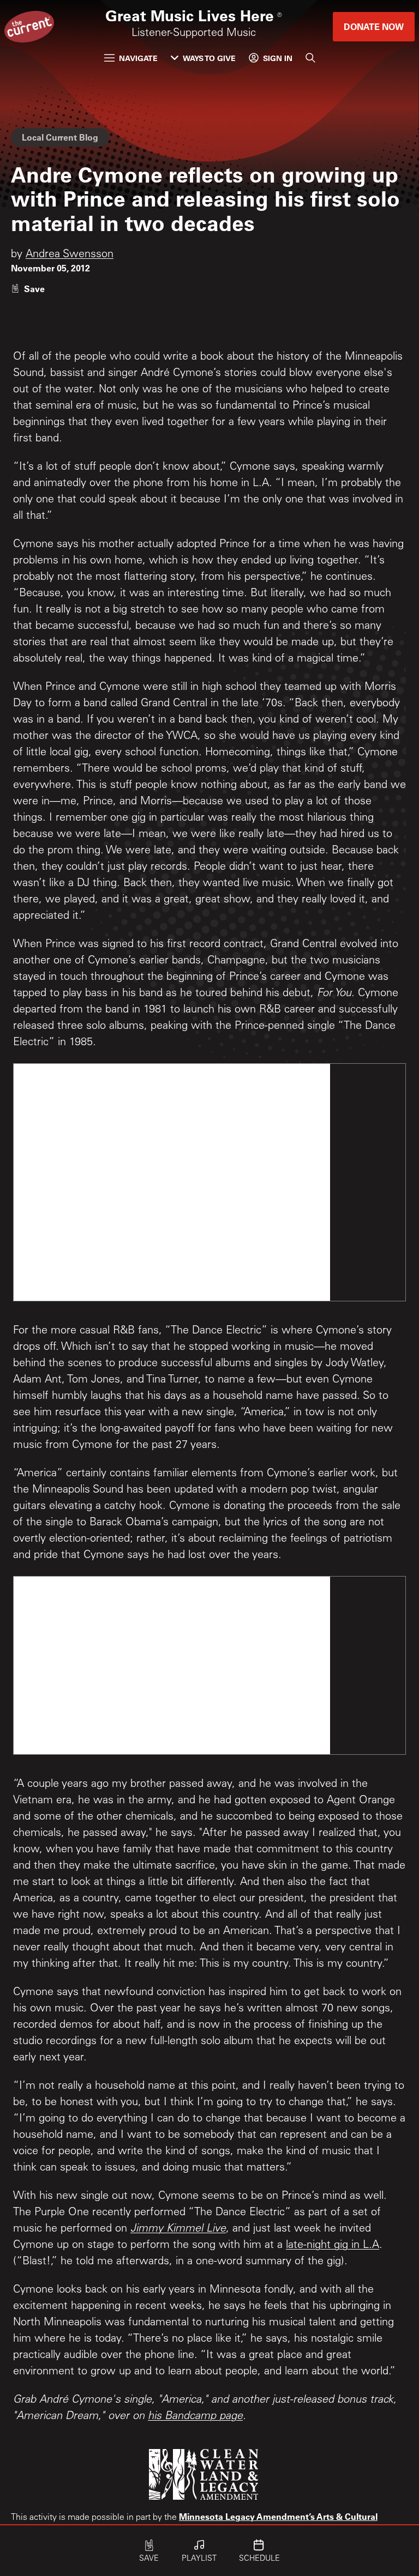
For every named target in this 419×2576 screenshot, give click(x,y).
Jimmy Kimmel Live (178, 2229)
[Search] (310, 58)
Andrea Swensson (70, 255)
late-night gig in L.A (333, 2246)
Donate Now (374, 26)
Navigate (138, 58)
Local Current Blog (60, 137)
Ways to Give (209, 58)
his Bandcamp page (195, 2417)
